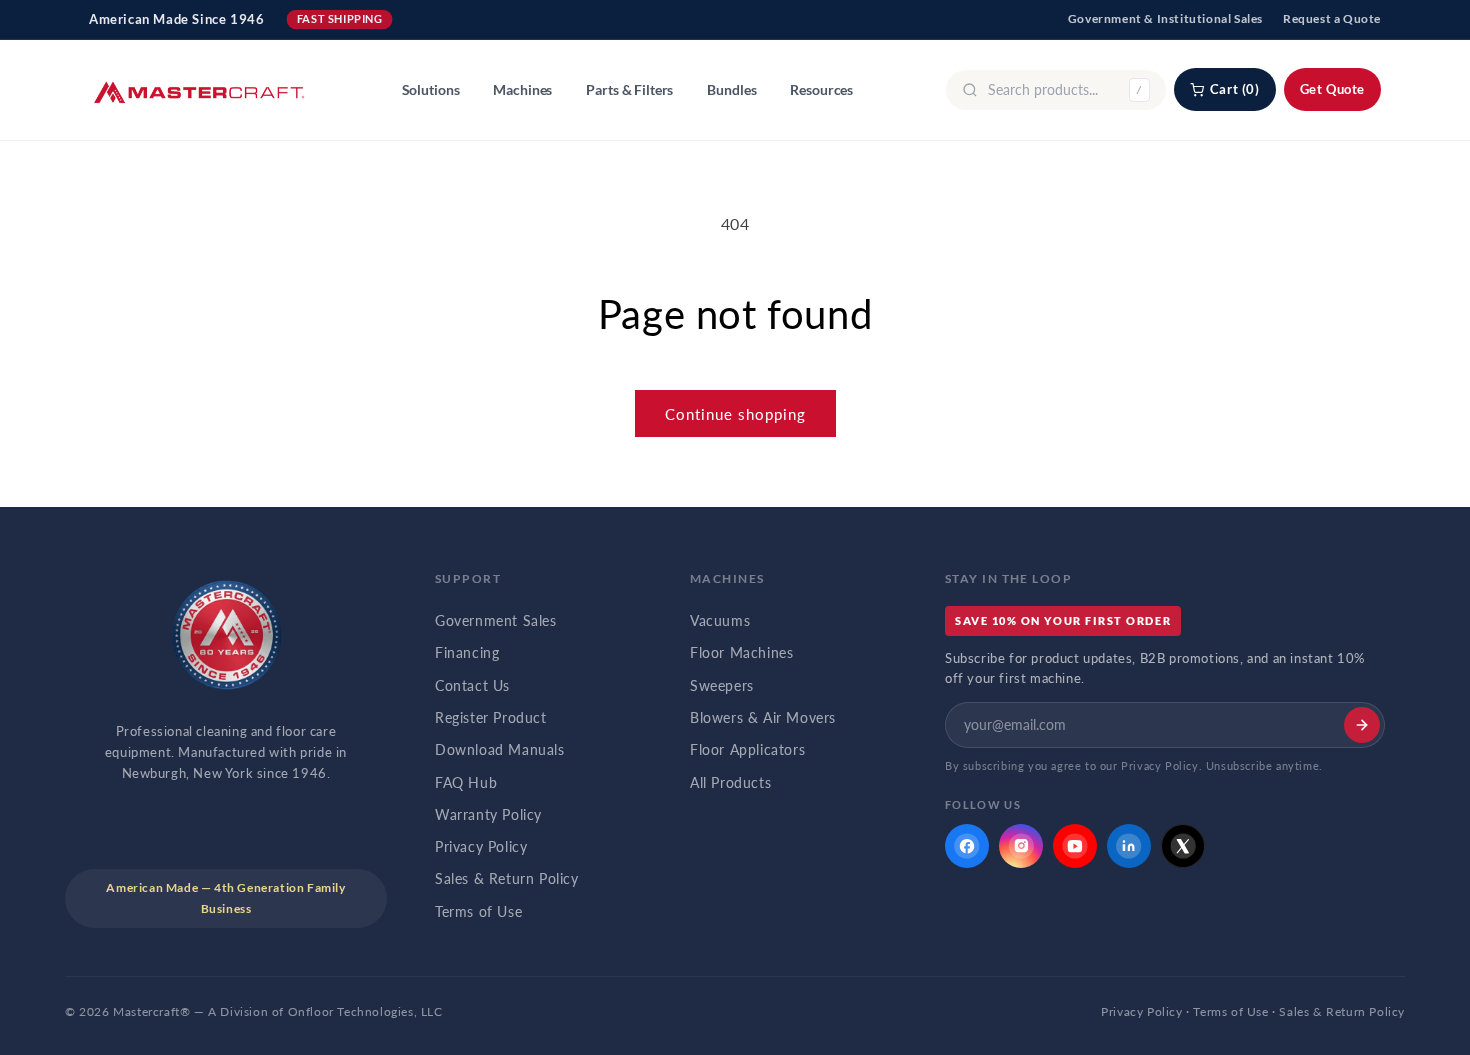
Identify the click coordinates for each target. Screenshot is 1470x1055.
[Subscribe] (1362, 725)
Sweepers (722, 686)
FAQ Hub (466, 783)
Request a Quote (1332, 18)
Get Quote (1332, 89)
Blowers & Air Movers (763, 718)
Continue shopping (735, 414)
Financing (467, 653)
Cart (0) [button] (1235, 89)
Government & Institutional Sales (1165, 18)
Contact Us (472, 686)
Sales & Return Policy (507, 879)
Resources (821, 90)
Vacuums (720, 621)
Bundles (731, 90)
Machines (522, 90)
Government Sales (496, 621)
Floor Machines (741, 653)
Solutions (431, 90)
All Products (730, 783)
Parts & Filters (629, 90)
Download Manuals (500, 750)
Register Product (491, 718)
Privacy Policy (481, 847)
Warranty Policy (488, 815)
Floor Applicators (747, 750)
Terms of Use (478, 912)
